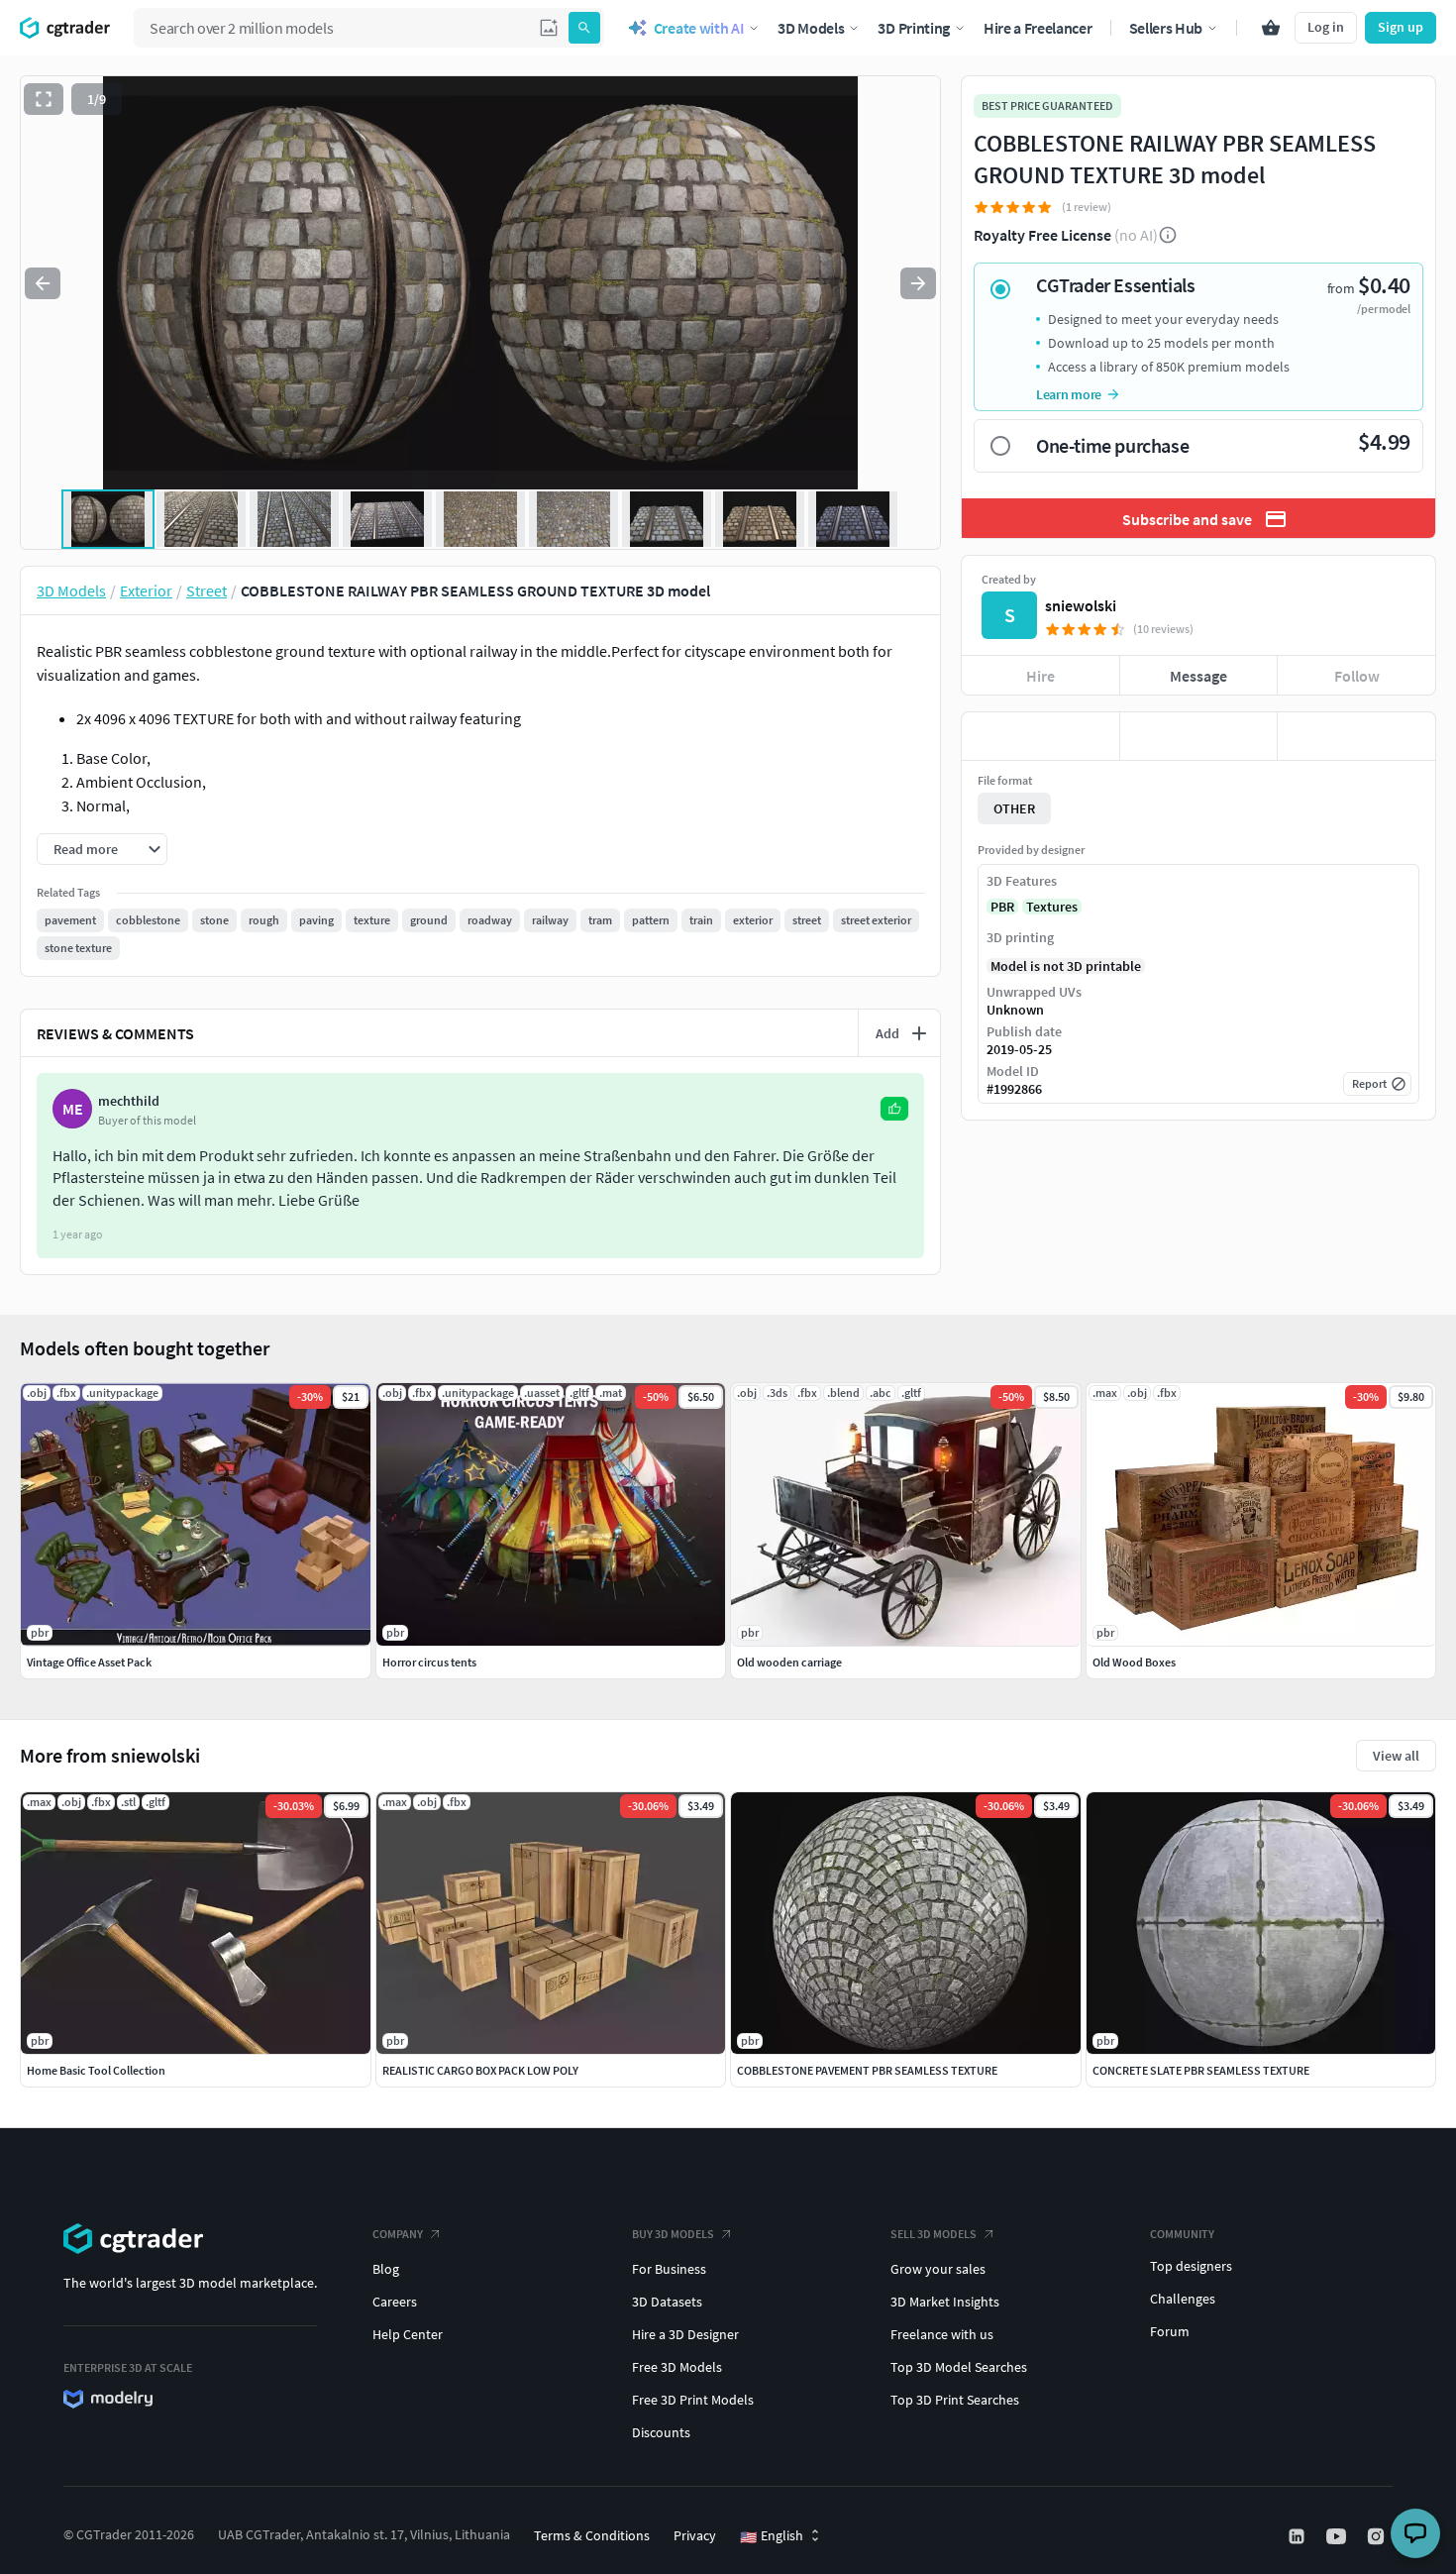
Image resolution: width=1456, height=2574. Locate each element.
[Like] (1040, 736)
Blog (386, 2269)
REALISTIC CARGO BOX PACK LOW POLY (480, 2070)
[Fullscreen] (44, 99)
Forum (1170, 2331)
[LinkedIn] (1299, 2536)
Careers (395, 2302)
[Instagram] (1378, 2536)
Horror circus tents (429, 1662)
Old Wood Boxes (1134, 1662)
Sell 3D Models (934, 2234)
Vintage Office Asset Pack (89, 1662)
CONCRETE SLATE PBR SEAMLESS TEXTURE (1201, 2070)
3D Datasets (667, 2302)
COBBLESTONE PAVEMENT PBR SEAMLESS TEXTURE (867, 2070)
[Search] (584, 28)
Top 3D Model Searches (959, 2367)
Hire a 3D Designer (685, 2334)
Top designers (1191, 2266)
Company (398, 2234)
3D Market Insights (945, 2302)
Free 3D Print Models (693, 2400)
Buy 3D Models (673, 2234)
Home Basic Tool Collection (96, 2070)
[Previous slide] (43, 283)
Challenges (1183, 2299)
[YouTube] (1338, 2536)
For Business (669, 2269)
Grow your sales (938, 2269)
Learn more (1069, 394)
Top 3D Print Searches (955, 2400)
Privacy (695, 2535)
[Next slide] (918, 283)
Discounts (661, 2432)
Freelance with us (942, 2334)
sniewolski (1081, 605)
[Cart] (1271, 28)
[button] (549, 28)
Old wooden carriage (789, 1662)
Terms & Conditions (592, 2535)
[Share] (1356, 736)
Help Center (408, 2334)
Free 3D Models (677, 2367)
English (772, 2536)
